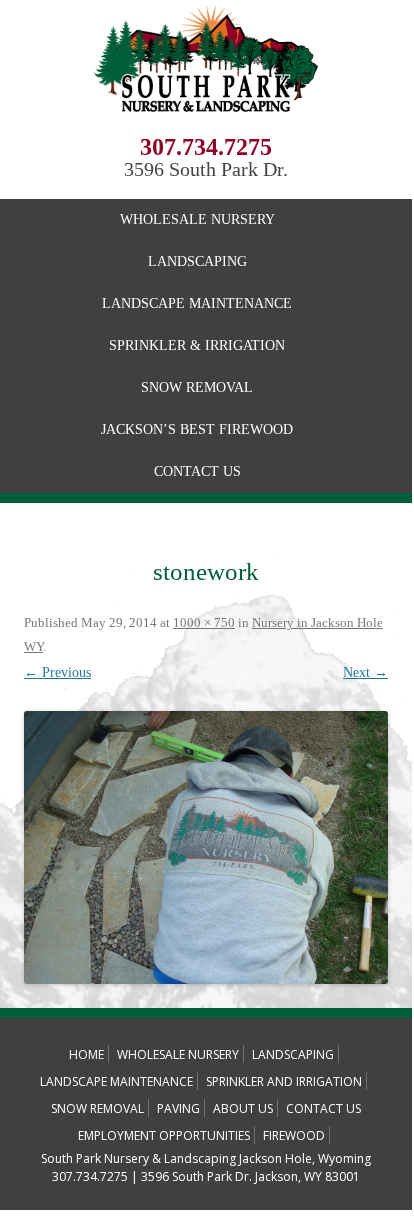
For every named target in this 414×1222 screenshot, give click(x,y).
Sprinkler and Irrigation (284, 1081)
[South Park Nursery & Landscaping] (206, 127)
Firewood (294, 1135)
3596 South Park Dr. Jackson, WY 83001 (250, 1176)
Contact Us (197, 471)
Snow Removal (197, 387)
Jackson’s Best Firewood (197, 429)
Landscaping (197, 261)
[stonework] (206, 847)
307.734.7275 (206, 147)
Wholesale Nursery (197, 219)
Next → (365, 672)
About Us (243, 1108)
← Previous (57, 672)
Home (86, 1054)
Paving (178, 1108)
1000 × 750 (204, 622)
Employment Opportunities (164, 1135)
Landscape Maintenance (197, 303)
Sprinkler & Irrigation (197, 345)
